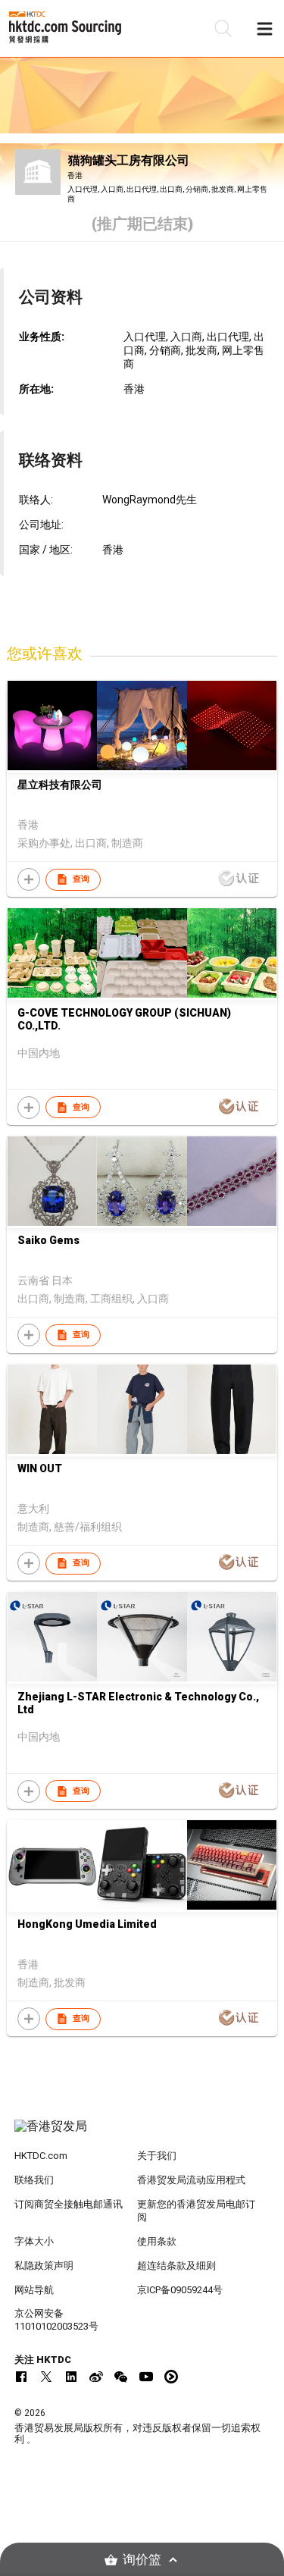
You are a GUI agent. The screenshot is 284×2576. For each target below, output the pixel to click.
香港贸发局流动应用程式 (191, 2180)
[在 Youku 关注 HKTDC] (171, 2377)
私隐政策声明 (44, 2266)
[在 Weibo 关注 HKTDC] (96, 2377)
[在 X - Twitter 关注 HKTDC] (46, 2377)
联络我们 (34, 2180)
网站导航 (34, 2290)
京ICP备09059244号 (180, 2290)
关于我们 (157, 2156)
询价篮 (142, 2560)
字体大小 (34, 2241)
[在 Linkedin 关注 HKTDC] (71, 2377)
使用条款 (157, 2241)
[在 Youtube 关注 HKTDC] (146, 2377)
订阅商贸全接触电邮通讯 (69, 2204)
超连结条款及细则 (176, 2266)
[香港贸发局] (142, 2134)
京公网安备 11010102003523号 (56, 2320)
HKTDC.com (41, 2156)
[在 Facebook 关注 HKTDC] (21, 2377)
